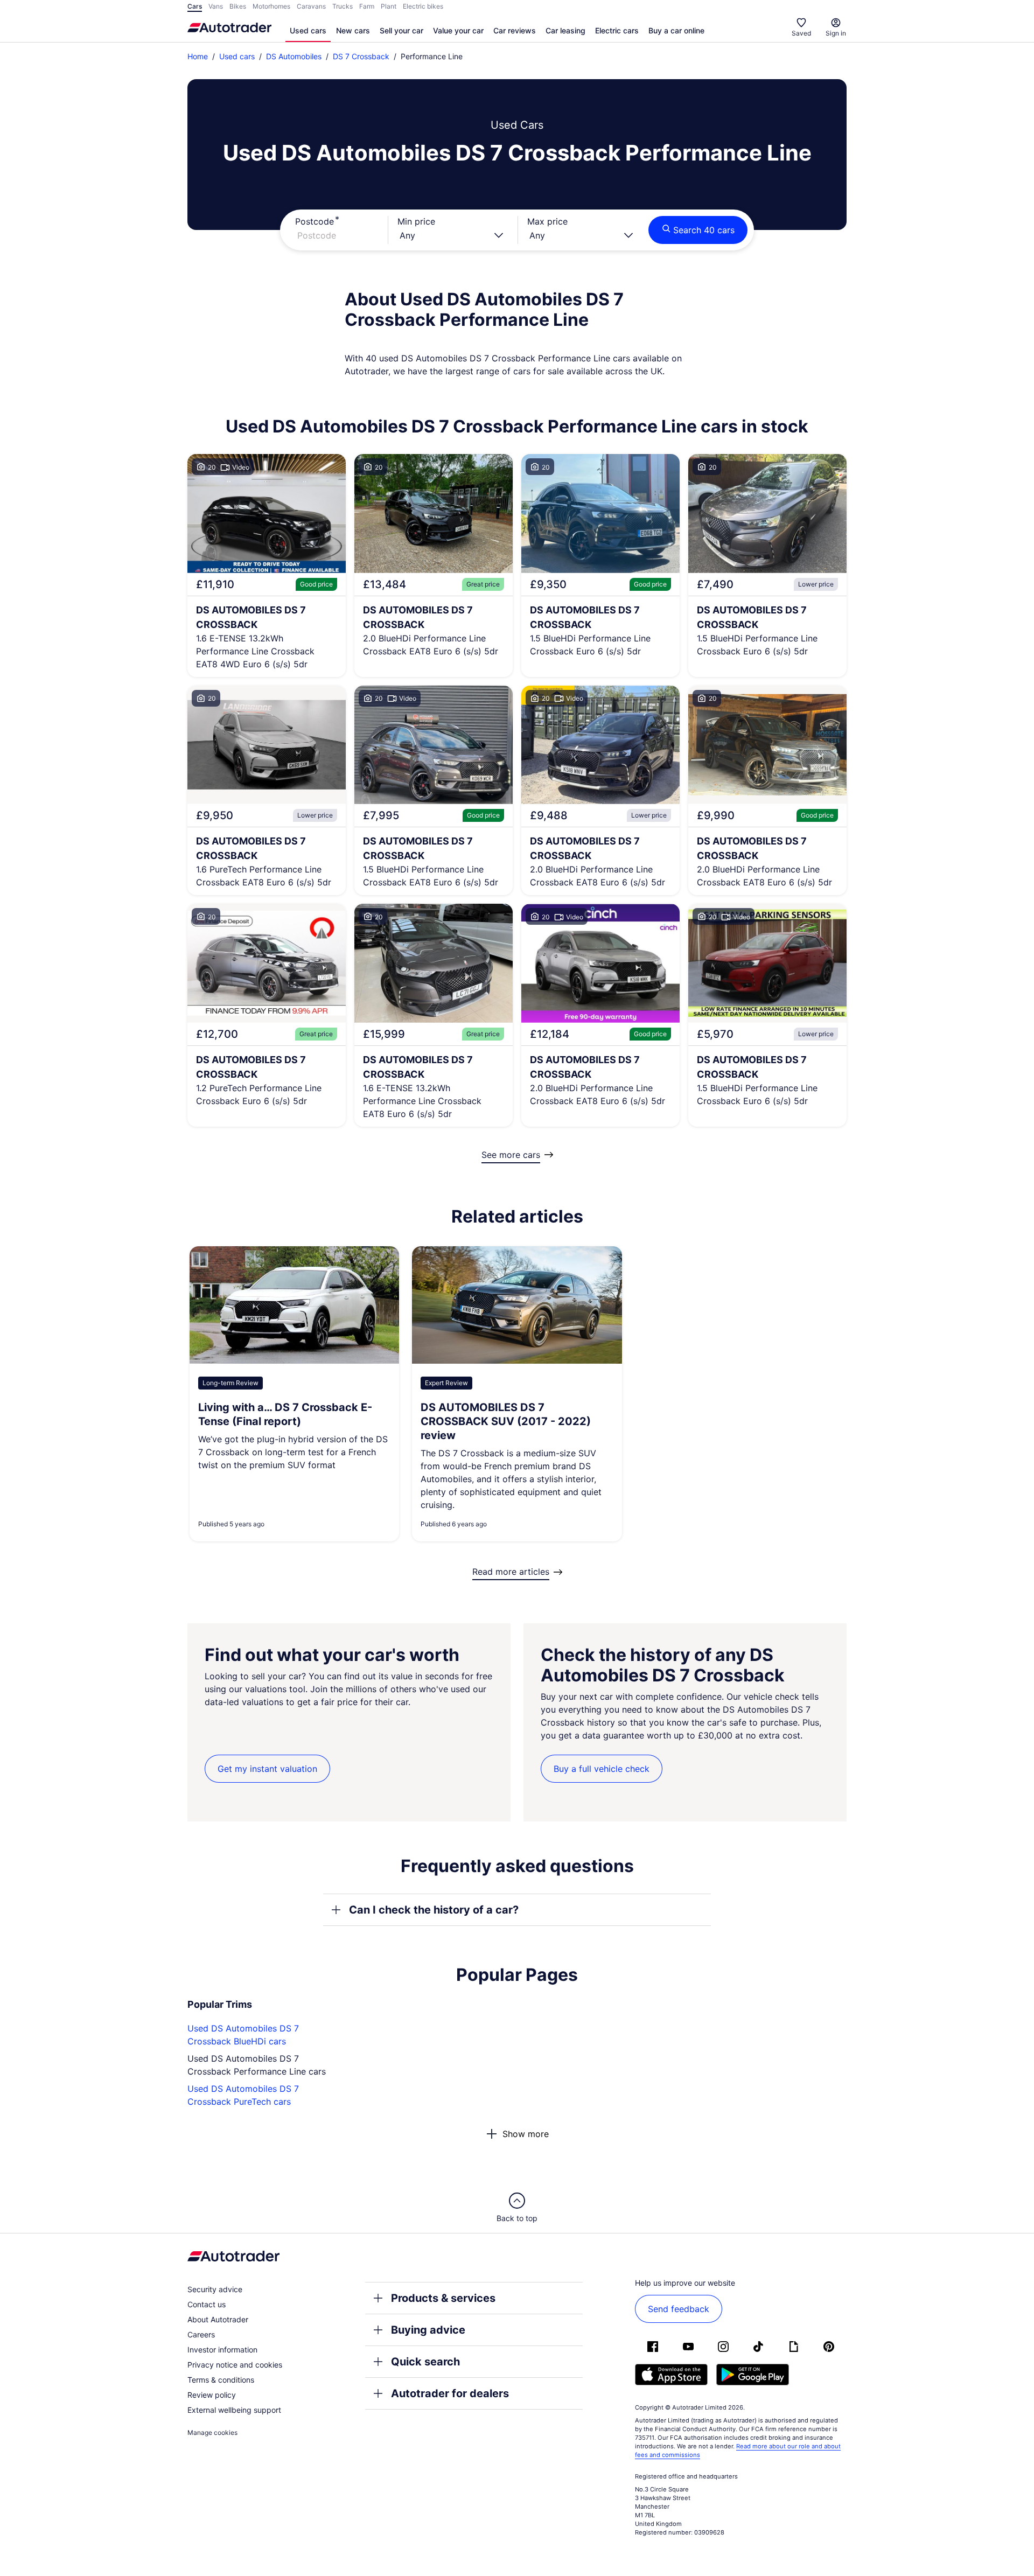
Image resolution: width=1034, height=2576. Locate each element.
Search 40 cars (704, 230)
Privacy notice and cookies (235, 2365)
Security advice (215, 2289)
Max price (547, 221)
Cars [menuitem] (195, 6)
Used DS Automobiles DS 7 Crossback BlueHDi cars (243, 2035)
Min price (416, 221)
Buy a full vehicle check (602, 1769)
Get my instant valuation (267, 1769)
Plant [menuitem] (389, 6)
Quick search (425, 2362)
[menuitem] (308, 31)
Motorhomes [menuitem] (271, 6)
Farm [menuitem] (367, 6)
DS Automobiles (294, 56)
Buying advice (428, 2330)
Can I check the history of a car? (434, 1910)
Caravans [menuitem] (311, 6)
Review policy (212, 2395)
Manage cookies (212, 2432)
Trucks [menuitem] (343, 6)
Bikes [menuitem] (238, 6)
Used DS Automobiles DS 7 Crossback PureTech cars (243, 2095)
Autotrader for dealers (450, 2393)
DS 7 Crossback (361, 56)
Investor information (222, 2350)
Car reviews (515, 30)
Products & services (443, 2298)
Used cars (308, 30)
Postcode (315, 221)
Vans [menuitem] (216, 6)
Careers (201, 2334)
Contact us (207, 2304)
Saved (801, 33)
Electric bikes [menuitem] (423, 6)
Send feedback (679, 2309)
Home (198, 56)
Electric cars (617, 30)
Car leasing (565, 30)
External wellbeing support (234, 2410)
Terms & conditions (221, 2380)
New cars (353, 30)
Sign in (836, 33)
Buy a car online (676, 30)
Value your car (458, 30)
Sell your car (401, 30)
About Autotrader (218, 2319)
